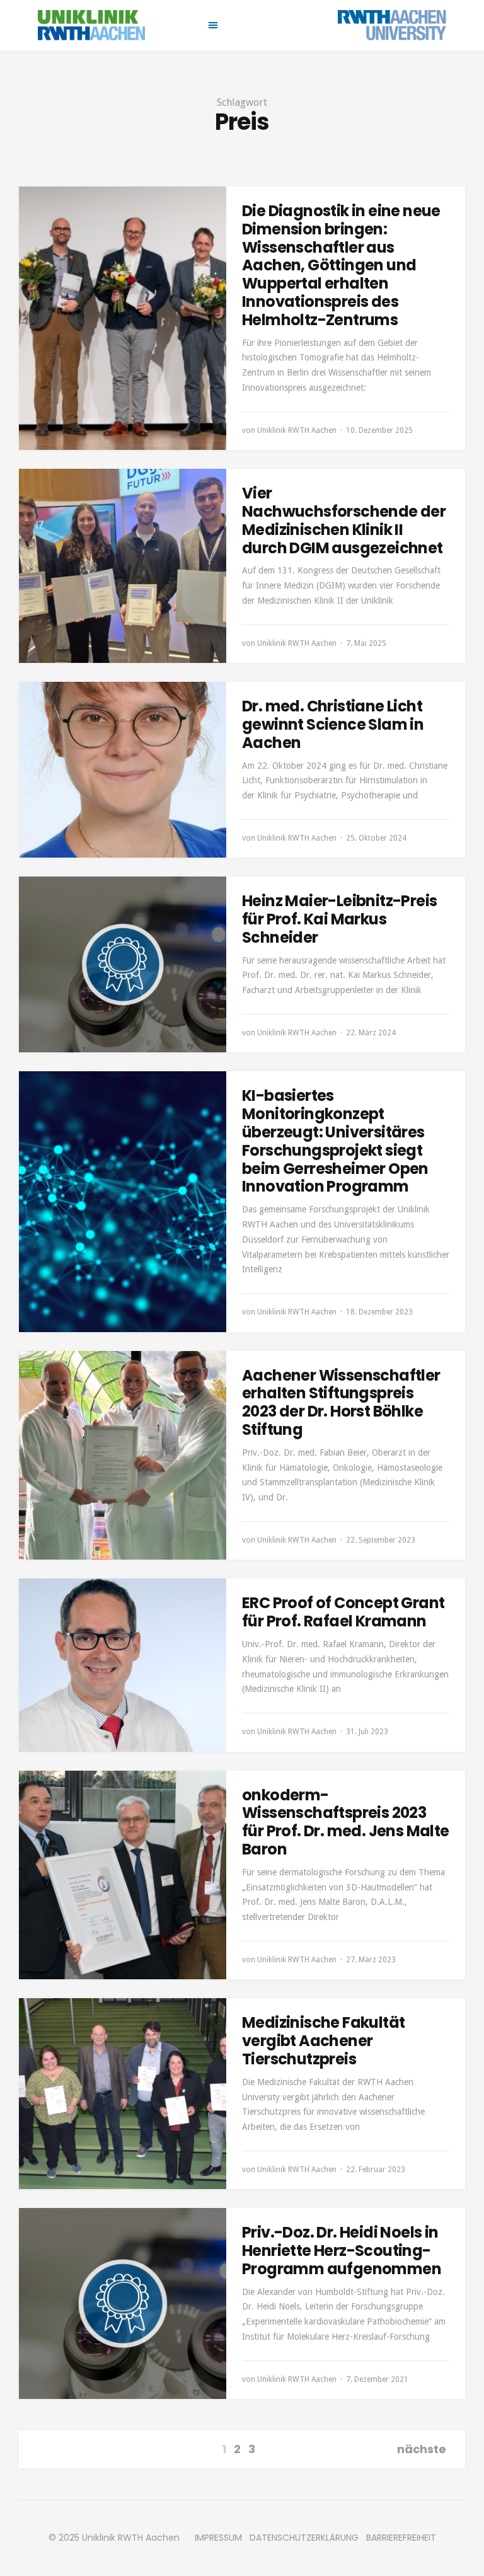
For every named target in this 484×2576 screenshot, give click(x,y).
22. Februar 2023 (376, 2170)
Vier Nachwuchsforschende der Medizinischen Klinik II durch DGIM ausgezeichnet (344, 520)
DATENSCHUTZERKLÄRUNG (304, 2538)
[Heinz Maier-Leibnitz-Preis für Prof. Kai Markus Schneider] (123, 964)
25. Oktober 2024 (376, 838)
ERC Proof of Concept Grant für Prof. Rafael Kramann (343, 1612)
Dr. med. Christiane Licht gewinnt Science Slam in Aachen (333, 724)
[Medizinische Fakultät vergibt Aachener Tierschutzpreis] (123, 2094)
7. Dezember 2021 (377, 2379)
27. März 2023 (371, 1960)
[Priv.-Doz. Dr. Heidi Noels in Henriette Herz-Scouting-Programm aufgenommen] (123, 2303)
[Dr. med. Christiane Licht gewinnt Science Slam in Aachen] (123, 770)
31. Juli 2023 (367, 1732)
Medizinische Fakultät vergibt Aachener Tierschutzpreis (323, 2041)
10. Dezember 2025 (379, 430)
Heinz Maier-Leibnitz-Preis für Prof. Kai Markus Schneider (339, 919)
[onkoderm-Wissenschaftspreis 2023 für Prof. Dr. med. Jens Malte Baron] (123, 1875)
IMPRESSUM (218, 2538)
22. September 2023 (381, 1540)
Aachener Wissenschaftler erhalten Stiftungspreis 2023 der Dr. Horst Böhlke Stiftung (341, 1402)
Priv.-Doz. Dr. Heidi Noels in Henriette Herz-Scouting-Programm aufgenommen (342, 2251)
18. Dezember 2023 (379, 1312)
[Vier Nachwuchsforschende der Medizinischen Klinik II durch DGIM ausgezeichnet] (123, 566)
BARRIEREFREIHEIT (401, 2538)
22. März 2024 (371, 1033)
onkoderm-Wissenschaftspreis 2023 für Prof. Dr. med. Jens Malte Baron (346, 1822)
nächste (422, 2449)
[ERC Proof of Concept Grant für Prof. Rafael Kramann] (123, 1665)
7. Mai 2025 (366, 643)
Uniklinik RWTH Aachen (297, 430)
